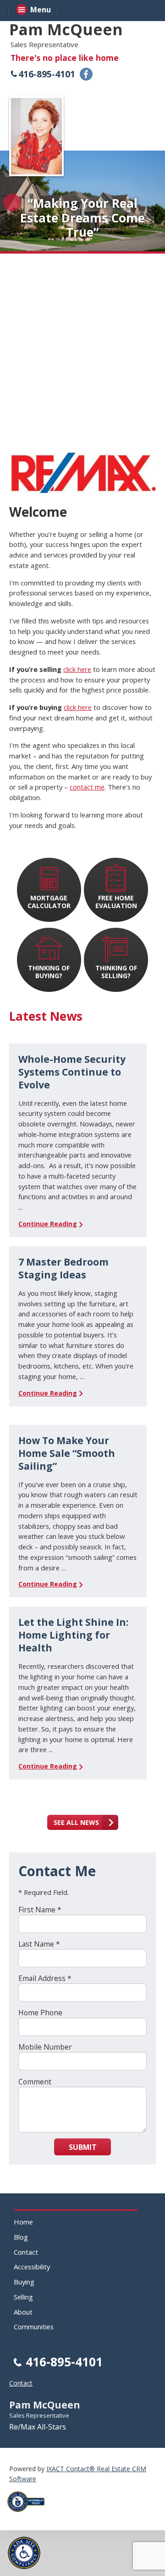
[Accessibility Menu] (24, 2553)
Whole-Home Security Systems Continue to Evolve (72, 1072)
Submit (83, 2147)
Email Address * (45, 1978)
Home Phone (40, 2013)
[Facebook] (86, 74)
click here (77, 669)
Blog (21, 2237)
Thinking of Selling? (116, 972)
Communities (34, 2327)
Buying (24, 2282)
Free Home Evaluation (116, 902)
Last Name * (39, 1944)
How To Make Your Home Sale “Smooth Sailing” (67, 1453)
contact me (87, 787)
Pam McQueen (66, 29)
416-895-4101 (47, 74)
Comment (35, 2082)
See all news (76, 1822)
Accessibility (32, 2267)
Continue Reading (48, 1224)
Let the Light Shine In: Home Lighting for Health (73, 1635)
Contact (26, 2252)
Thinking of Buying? (49, 972)
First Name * (40, 1910)
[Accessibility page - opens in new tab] (29, 2514)
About (23, 2312)
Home (23, 2222)
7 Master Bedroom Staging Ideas (63, 1268)
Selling (23, 2297)
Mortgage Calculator (49, 902)
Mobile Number (45, 2047)
